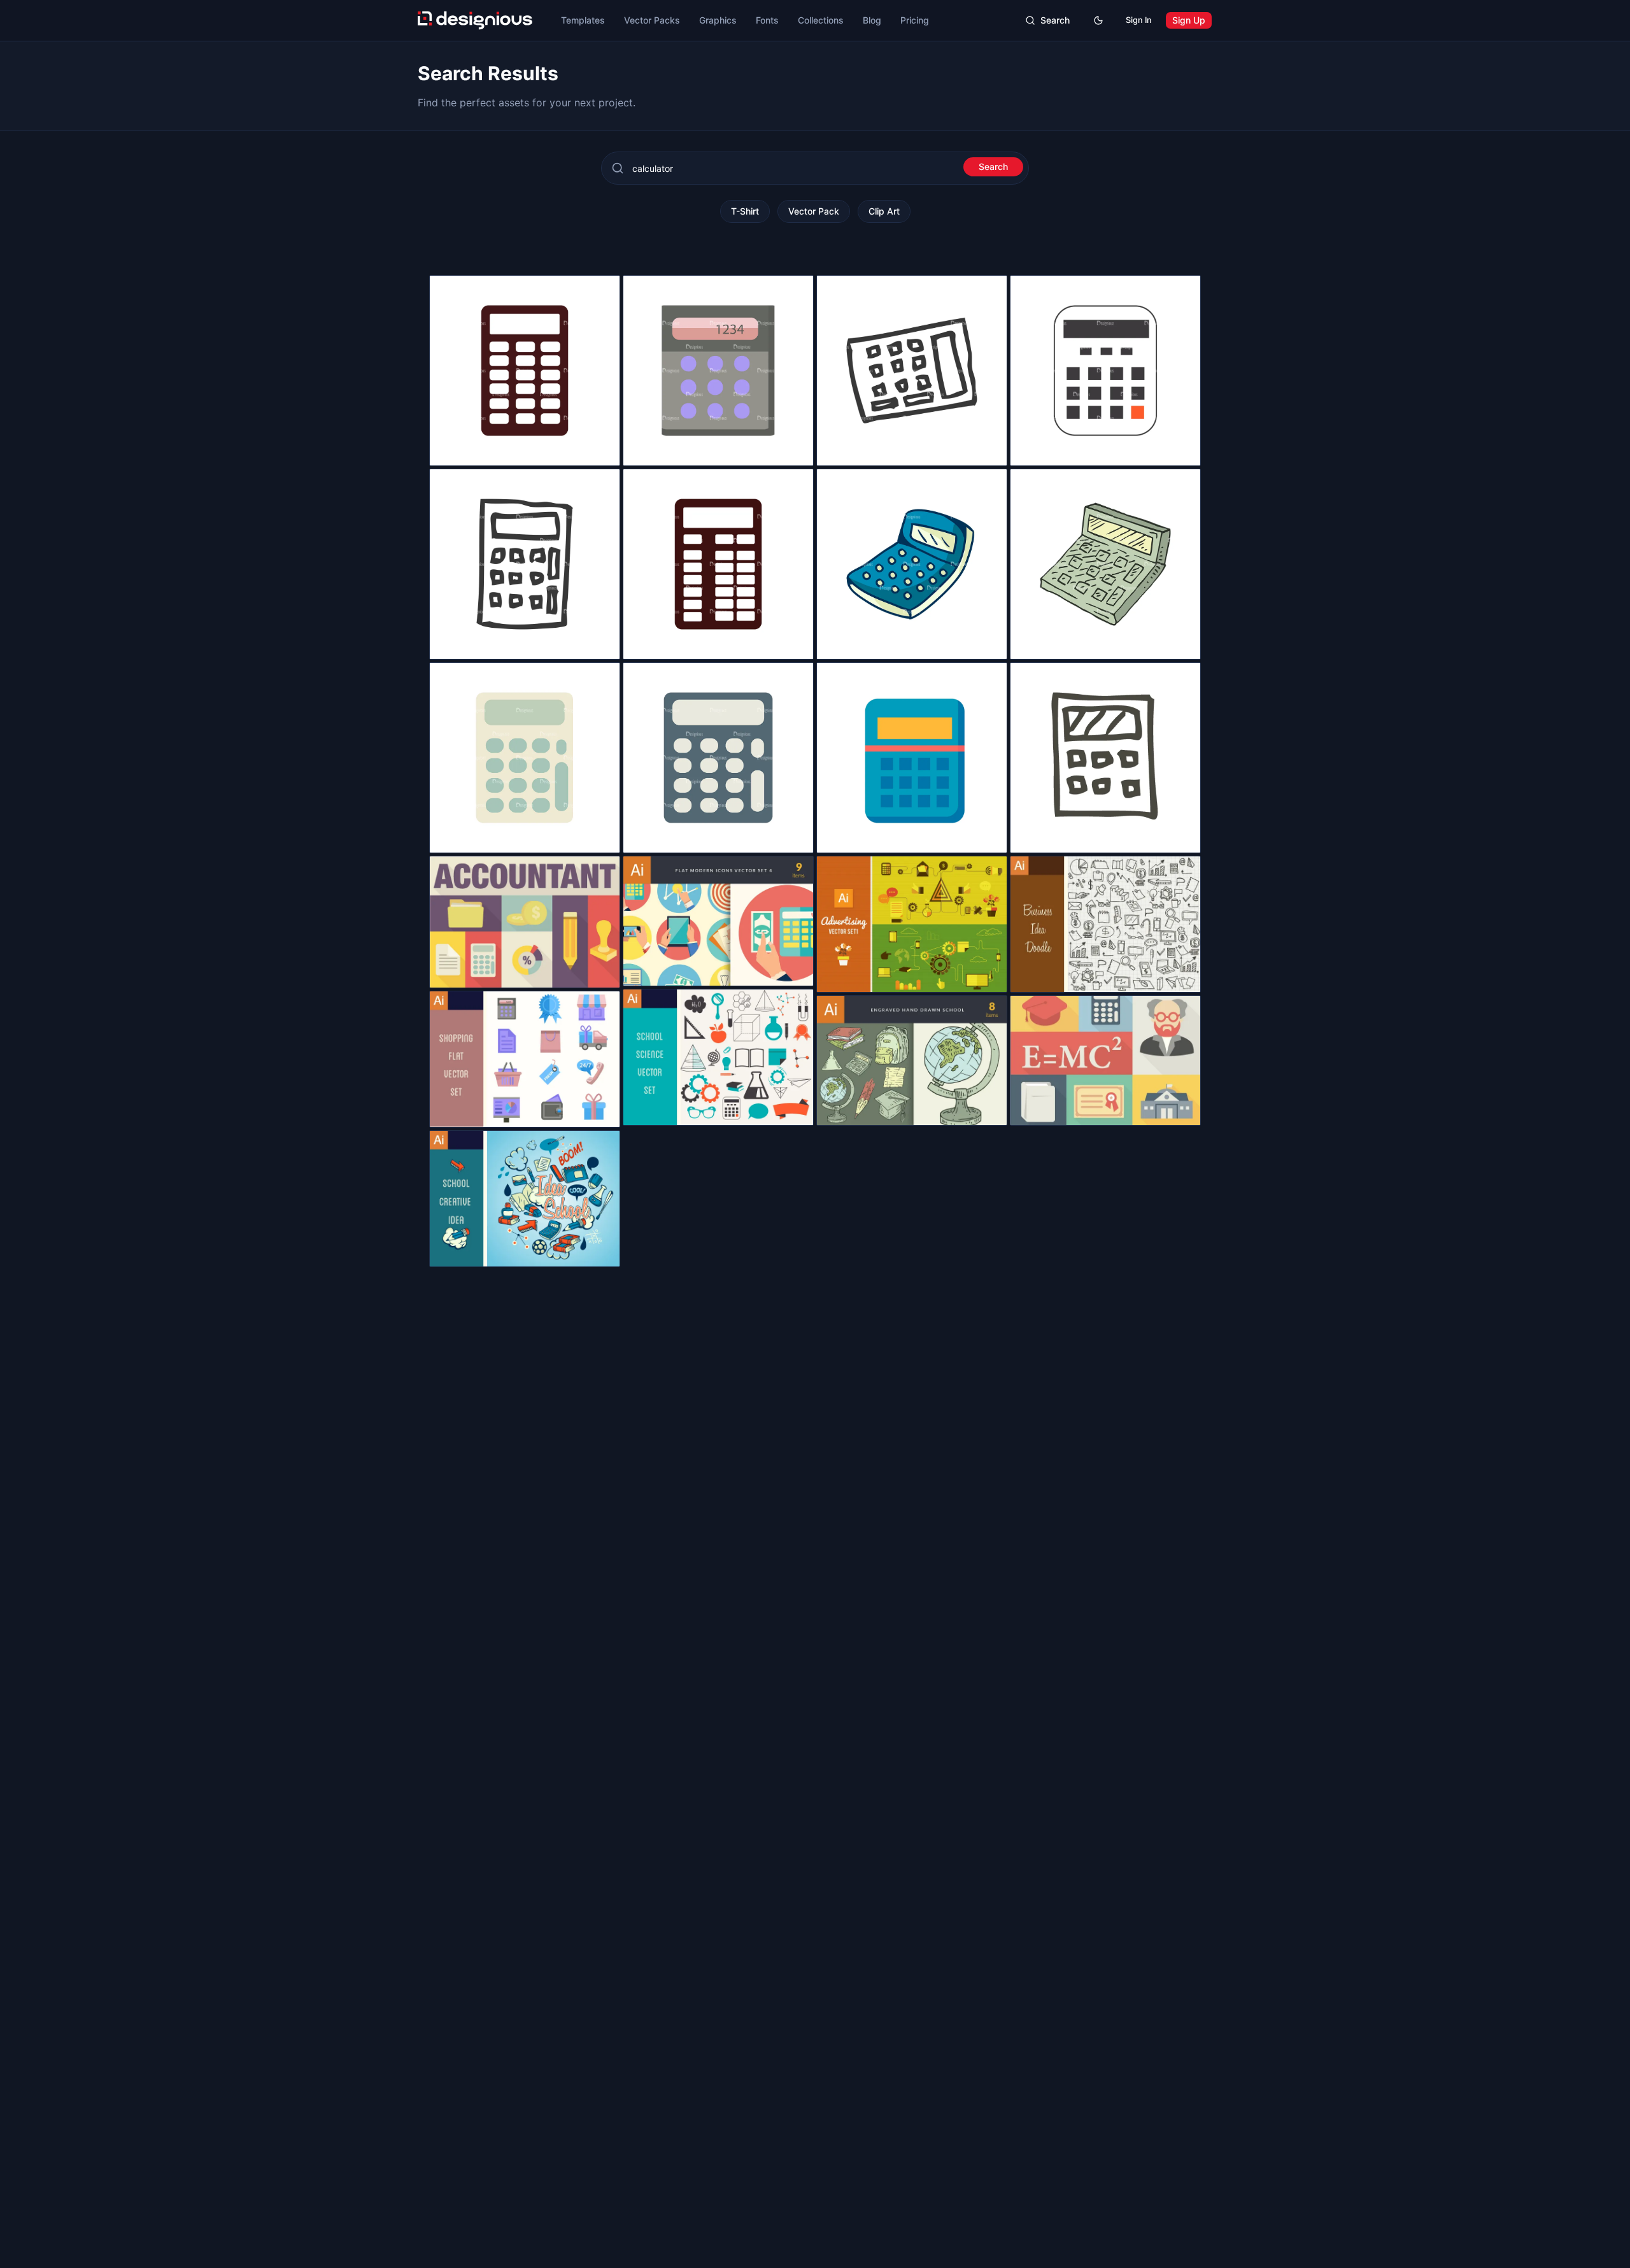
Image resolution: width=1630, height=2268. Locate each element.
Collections (821, 20)
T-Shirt (745, 211)
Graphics (718, 20)
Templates (583, 20)
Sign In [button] (1139, 20)
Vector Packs (652, 20)
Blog (872, 20)
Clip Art (884, 211)
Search (993, 167)
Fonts (767, 20)
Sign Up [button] (1189, 20)
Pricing (915, 20)
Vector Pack (814, 211)
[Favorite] (603, 449)
